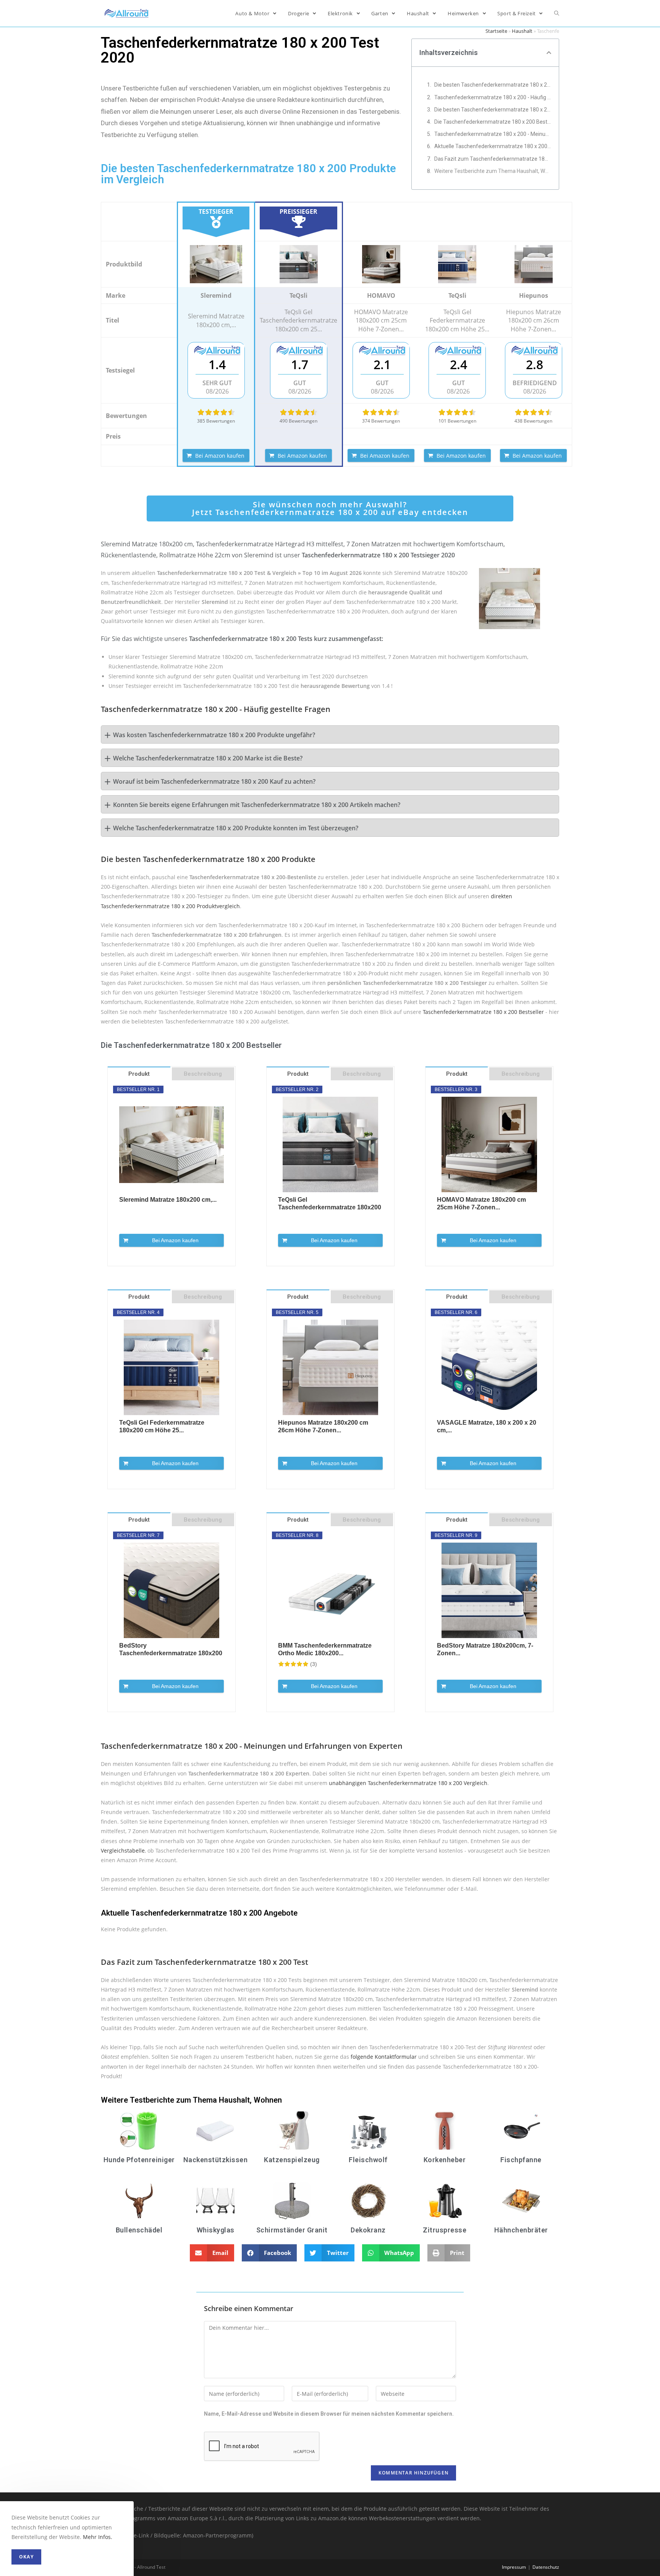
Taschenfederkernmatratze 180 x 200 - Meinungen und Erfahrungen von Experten (493, 134)
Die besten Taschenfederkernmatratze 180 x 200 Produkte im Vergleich (493, 85)
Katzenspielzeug (292, 2160)
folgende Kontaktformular (384, 2057)
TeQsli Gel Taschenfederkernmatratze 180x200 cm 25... (330, 1204)
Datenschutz (546, 2567)
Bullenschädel (139, 2230)
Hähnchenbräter (521, 2230)
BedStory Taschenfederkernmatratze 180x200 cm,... (171, 1650)
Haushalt (522, 31)
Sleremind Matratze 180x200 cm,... (168, 1200)
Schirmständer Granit (292, 2230)
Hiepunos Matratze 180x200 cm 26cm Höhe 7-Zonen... (323, 1426)
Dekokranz (368, 2230)
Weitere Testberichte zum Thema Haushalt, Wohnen (493, 171)
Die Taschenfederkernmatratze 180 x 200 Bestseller (493, 122)
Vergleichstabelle (123, 1850)
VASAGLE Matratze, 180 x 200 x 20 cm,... (487, 1426)
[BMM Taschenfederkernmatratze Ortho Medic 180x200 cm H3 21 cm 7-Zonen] (330, 1590)
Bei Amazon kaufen (220, 456)
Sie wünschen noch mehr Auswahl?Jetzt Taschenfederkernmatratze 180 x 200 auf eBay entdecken (330, 508)
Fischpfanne (521, 2160)
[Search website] (557, 13)
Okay (26, 2557)
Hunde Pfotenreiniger (139, 2160)
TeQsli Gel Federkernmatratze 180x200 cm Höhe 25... (162, 1426)
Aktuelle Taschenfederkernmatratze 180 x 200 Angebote (493, 146)
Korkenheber (445, 2160)
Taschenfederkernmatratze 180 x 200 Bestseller (483, 1012)
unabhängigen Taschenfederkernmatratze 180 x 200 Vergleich (408, 1783)
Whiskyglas (216, 2230)
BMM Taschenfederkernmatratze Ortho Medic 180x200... (325, 1649)
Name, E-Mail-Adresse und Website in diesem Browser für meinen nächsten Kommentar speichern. (329, 2414)
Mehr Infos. (98, 2537)
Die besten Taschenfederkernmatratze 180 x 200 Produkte (493, 110)
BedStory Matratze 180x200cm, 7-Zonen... (485, 1649)
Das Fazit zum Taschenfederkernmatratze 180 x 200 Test (493, 159)
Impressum (514, 2567)
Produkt (139, 1074)
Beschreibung (203, 1074)
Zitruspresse (445, 2230)
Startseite (496, 31)
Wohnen (268, 2100)
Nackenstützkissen (216, 2160)
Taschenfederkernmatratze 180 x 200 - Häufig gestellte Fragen (493, 97)
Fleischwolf (368, 2160)
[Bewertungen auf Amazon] (216, 412)
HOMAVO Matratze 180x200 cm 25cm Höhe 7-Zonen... (481, 1203)
